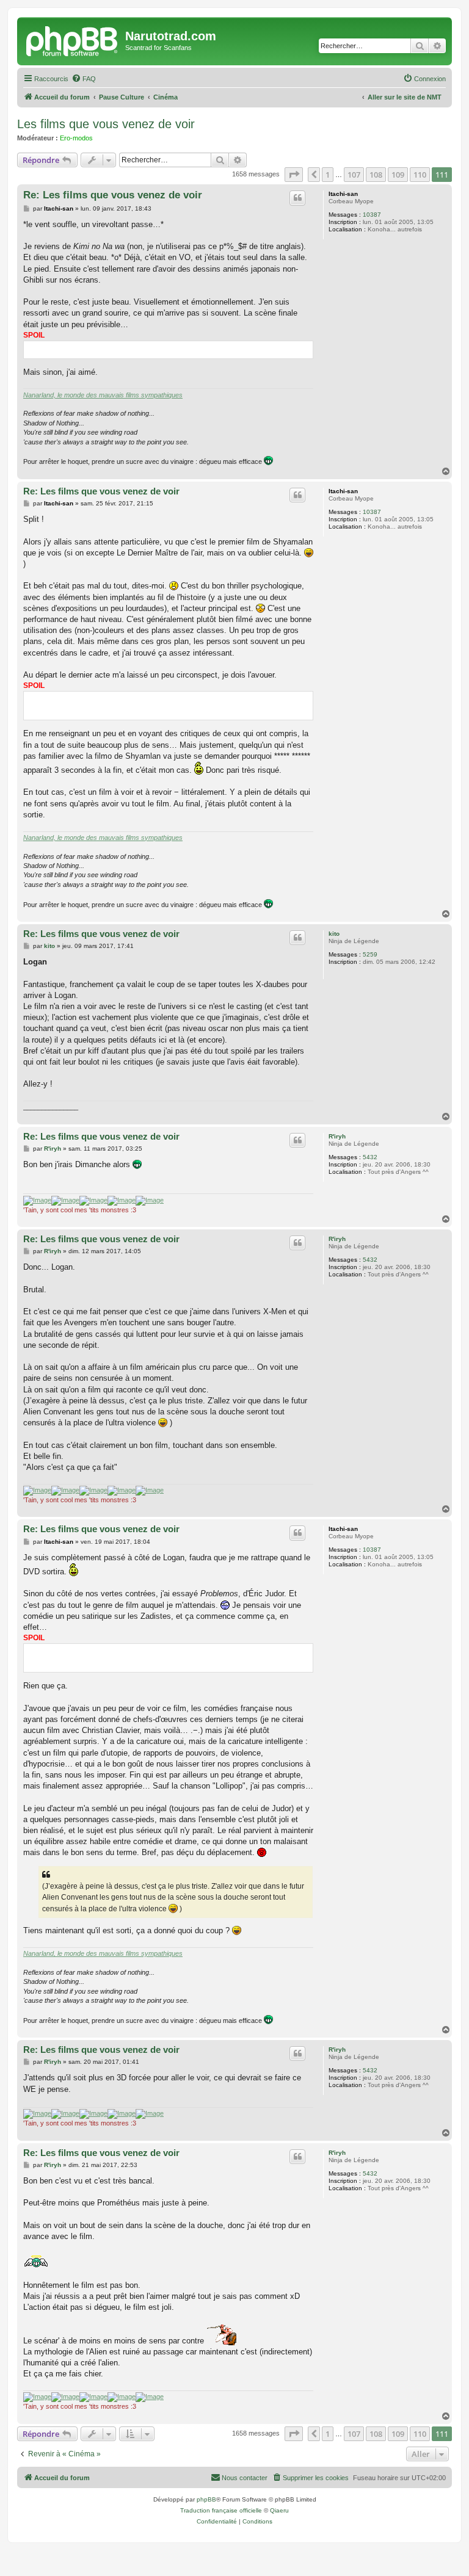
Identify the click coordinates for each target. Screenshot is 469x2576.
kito (334, 934)
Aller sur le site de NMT (405, 97)
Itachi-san (343, 194)
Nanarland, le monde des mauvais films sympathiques (103, 395)
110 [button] (420, 175)
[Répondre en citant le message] (297, 198)
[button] (294, 175)
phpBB (206, 2499)
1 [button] (328, 175)
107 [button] (354, 175)
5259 (370, 954)
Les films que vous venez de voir (106, 124)
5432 (370, 1157)
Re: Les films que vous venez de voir (113, 195)
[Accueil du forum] (73, 40)
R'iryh (337, 1136)
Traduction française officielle (221, 2510)
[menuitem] (84, 79)
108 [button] (376, 175)
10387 (372, 215)
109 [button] (398, 175)
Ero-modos (76, 138)
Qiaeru (279, 2510)
